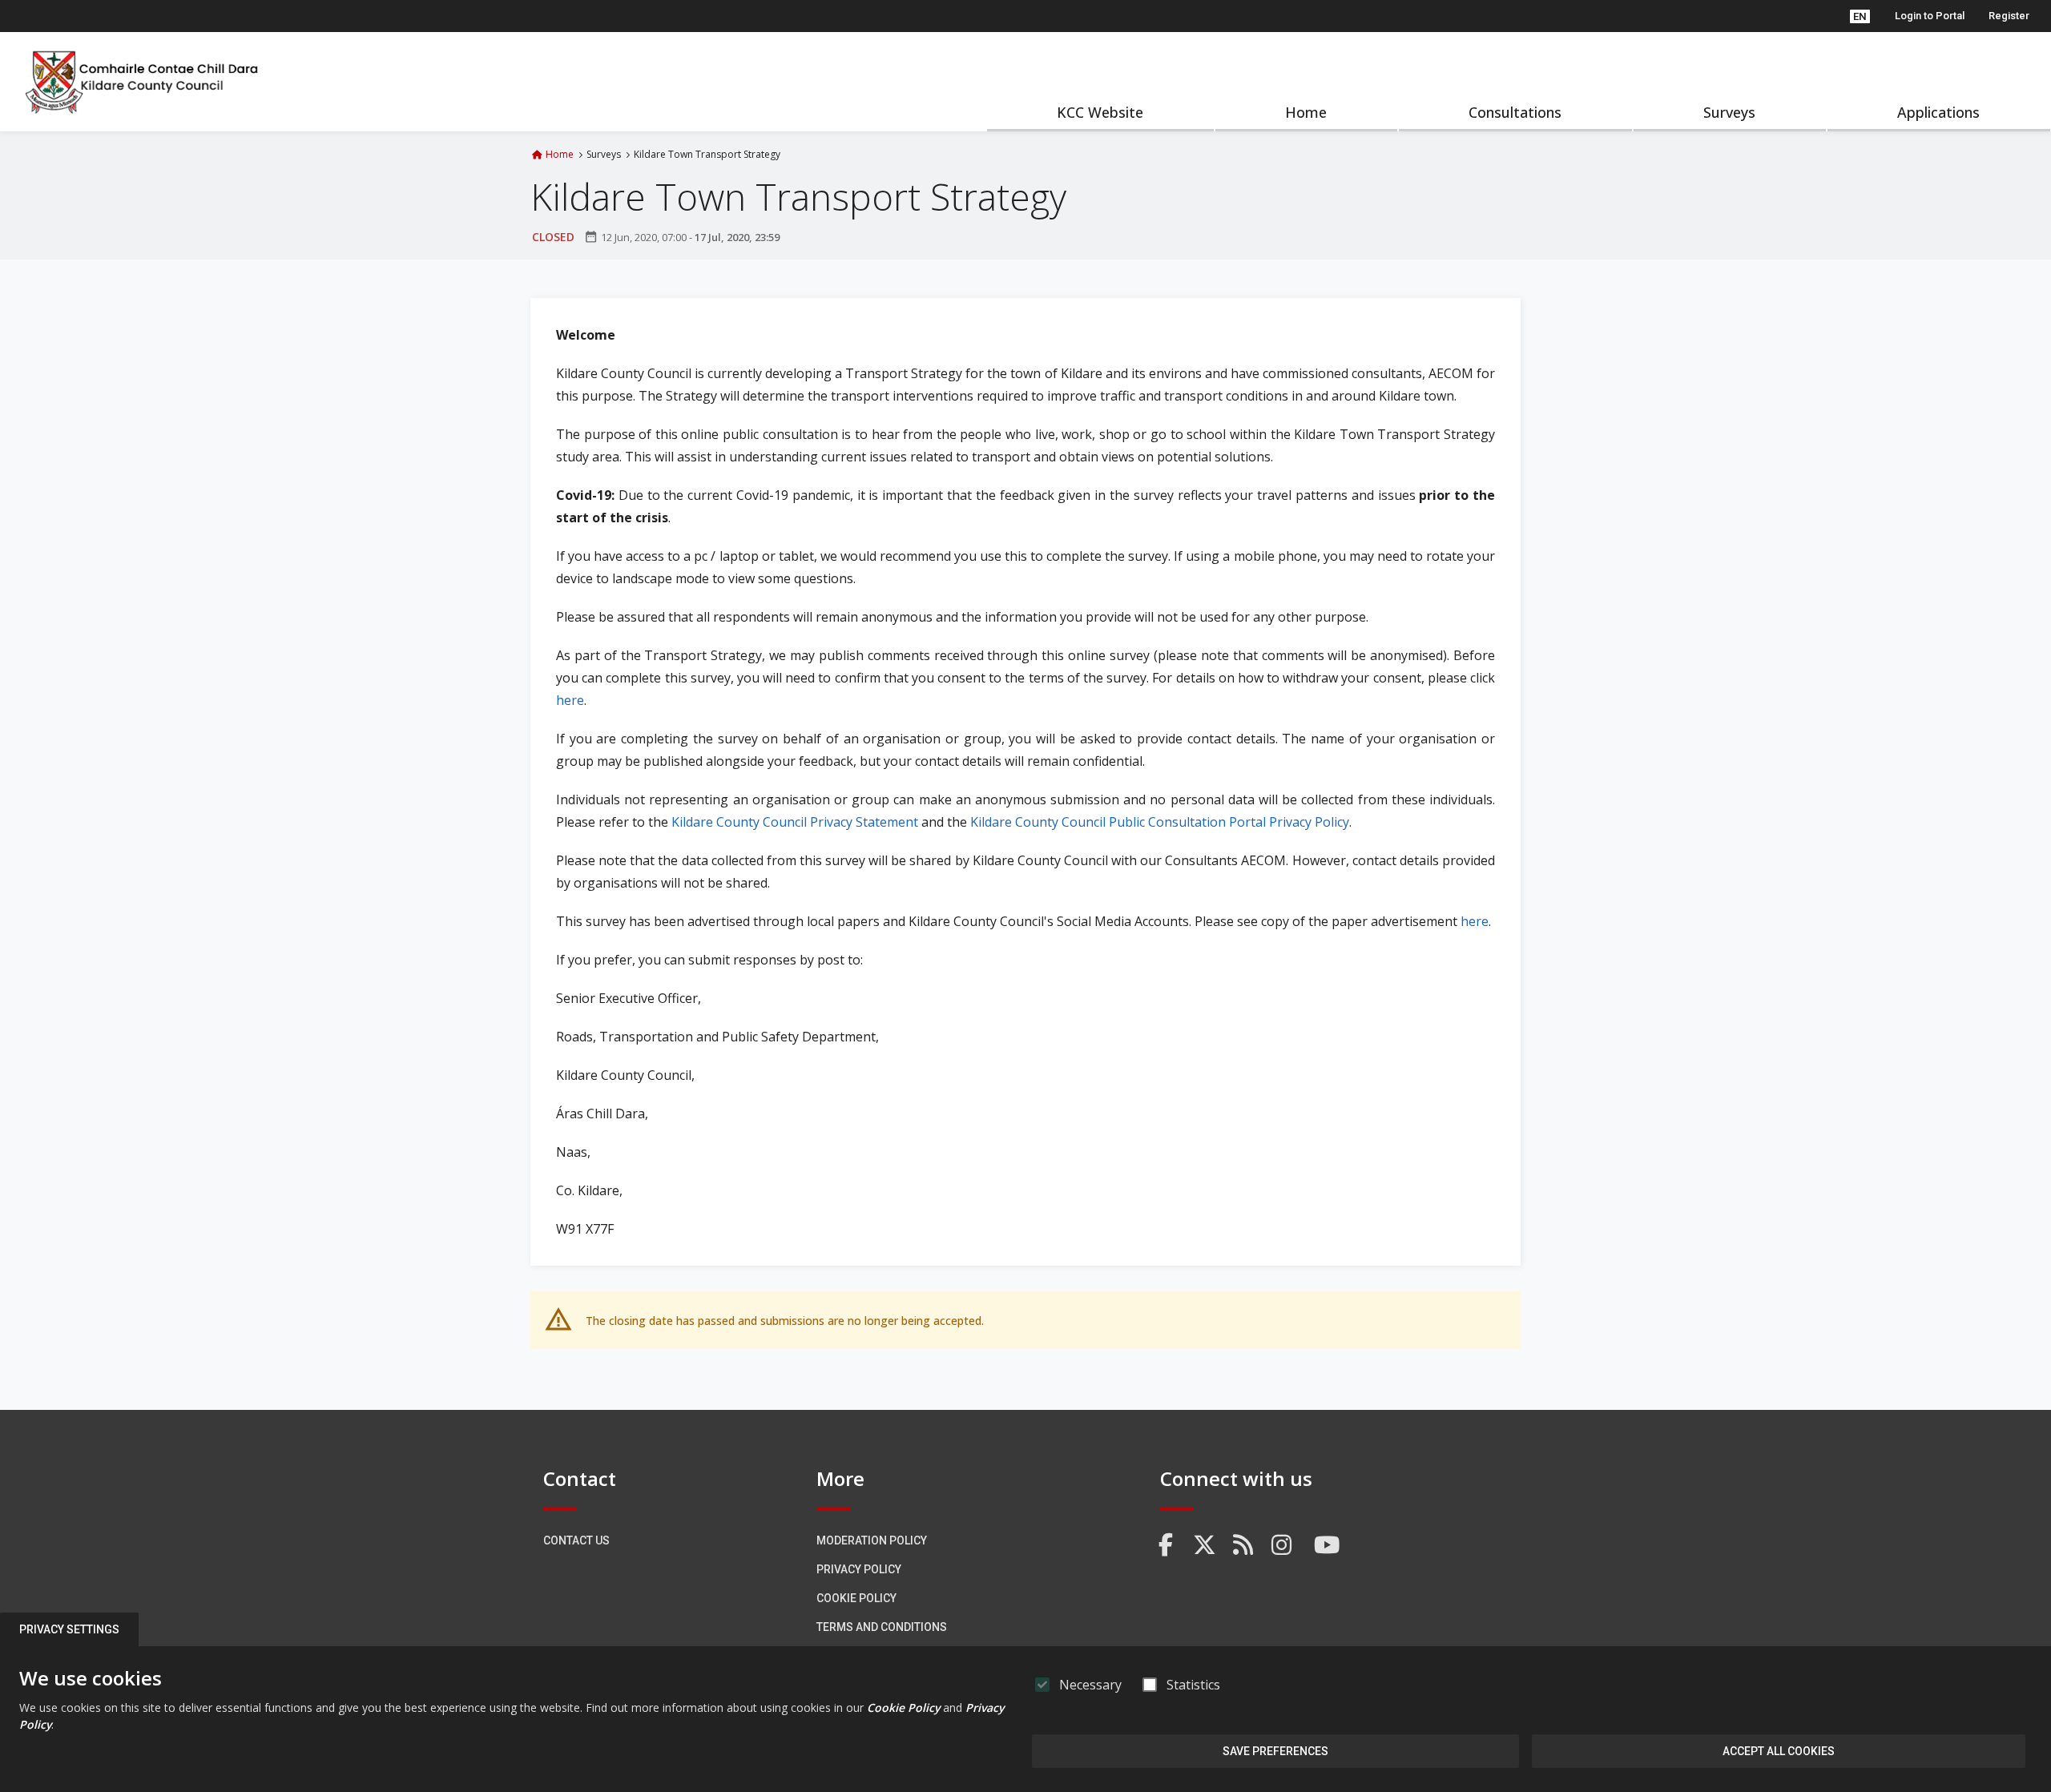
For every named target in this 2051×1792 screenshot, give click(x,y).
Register (2009, 16)
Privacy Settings (69, 1629)
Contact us (576, 1540)
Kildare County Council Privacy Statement (795, 822)
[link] (1167, 1545)
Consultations (1515, 112)
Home (1306, 112)
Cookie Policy (856, 1598)
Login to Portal (1930, 16)
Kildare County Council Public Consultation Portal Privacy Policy (1160, 822)
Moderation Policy (872, 1540)
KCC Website (1100, 112)
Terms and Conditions (882, 1627)
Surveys (1729, 112)
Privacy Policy (859, 1569)
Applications (1938, 112)
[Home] (143, 82)
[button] (1860, 16)
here (570, 700)
